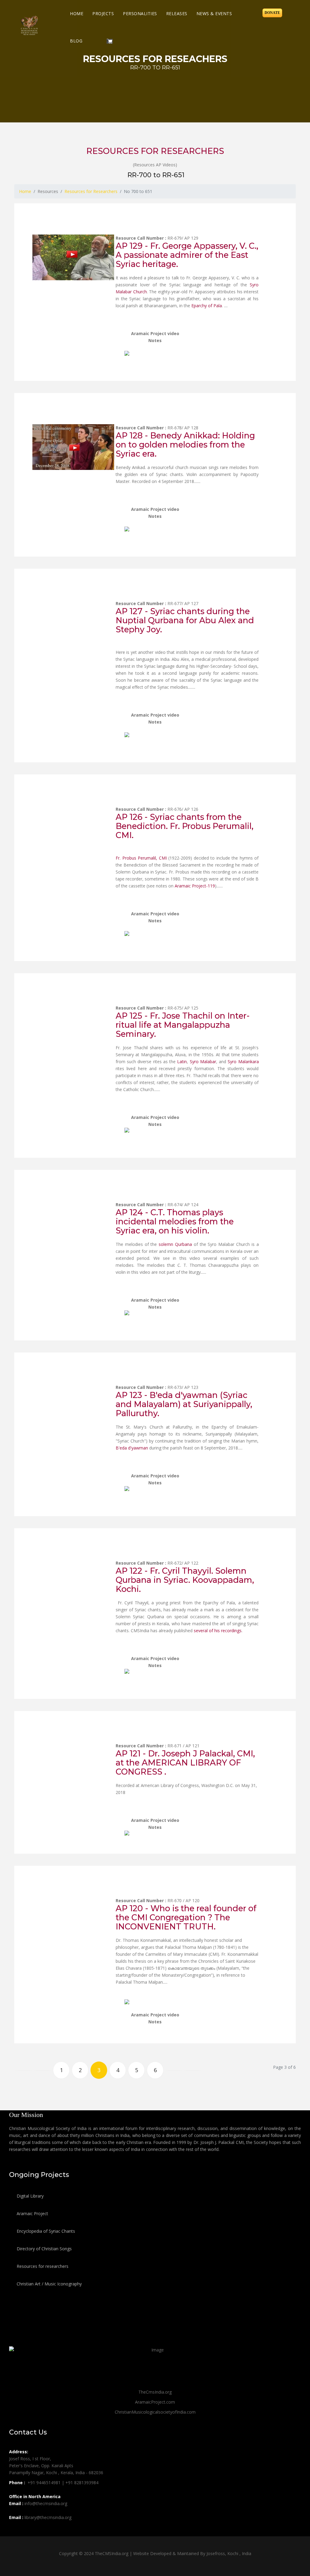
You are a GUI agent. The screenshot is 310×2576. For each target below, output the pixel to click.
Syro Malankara (243, 1062)
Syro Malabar (203, 1062)
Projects (103, 13)
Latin (182, 1062)
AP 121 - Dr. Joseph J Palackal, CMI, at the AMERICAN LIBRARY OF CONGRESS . (185, 1763)
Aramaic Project (32, 2213)
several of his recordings (218, 1631)
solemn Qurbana (176, 1244)
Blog (76, 41)
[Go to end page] (193, 2070)
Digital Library (30, 2196)
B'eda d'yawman (132, 1448)
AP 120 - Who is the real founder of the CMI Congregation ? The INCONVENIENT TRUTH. (186, 1917)
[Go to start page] (24, 2070)
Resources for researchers (42, 2266)
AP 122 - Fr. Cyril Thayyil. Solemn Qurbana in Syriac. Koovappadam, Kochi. (185, 1580)
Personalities (140, 13)
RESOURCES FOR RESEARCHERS (155, 151)
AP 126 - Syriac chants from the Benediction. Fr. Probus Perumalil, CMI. (185, 826)
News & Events (214, 13)
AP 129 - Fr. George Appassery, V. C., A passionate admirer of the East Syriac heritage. (187, 255)
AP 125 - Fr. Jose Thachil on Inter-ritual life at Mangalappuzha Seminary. (183, 1025)
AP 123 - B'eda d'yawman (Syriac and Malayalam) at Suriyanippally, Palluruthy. (184, 1404)
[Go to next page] (174, 2070)
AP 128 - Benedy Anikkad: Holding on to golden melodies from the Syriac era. (185, 445)
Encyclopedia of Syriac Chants (45, 2231)
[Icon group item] (15, 2531)
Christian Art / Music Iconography (49, 2284)
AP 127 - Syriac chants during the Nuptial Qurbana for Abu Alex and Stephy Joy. (185, 620)
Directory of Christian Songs (44, 2249)
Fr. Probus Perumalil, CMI (141, 858)
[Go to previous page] (43, 2070)
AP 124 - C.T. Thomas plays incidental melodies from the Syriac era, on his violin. (175, 1221)
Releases (177, 13)
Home (77, 13)
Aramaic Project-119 (195, 886)
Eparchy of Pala (207, 306)
